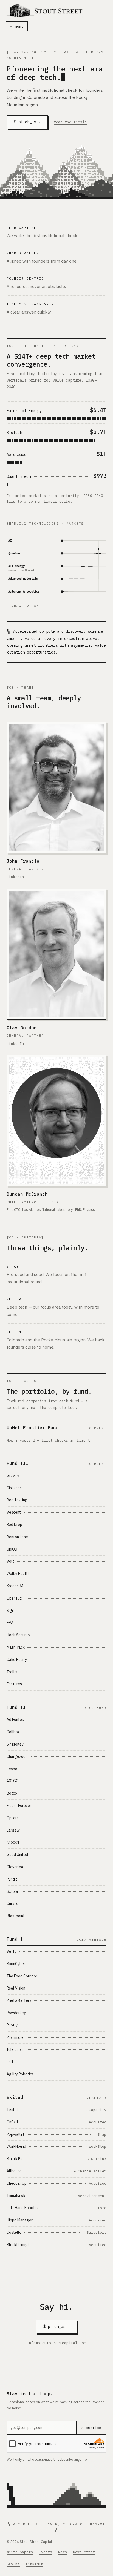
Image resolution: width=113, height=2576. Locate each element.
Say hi (13, 2564)
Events (46, 2552)
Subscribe (91, 2428)
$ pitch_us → (27, 122)
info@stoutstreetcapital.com (56, 2343)
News (63, 2552)
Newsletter (84, 2552)
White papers (20, 2552)
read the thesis (70, 122)
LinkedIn (15, 877)
